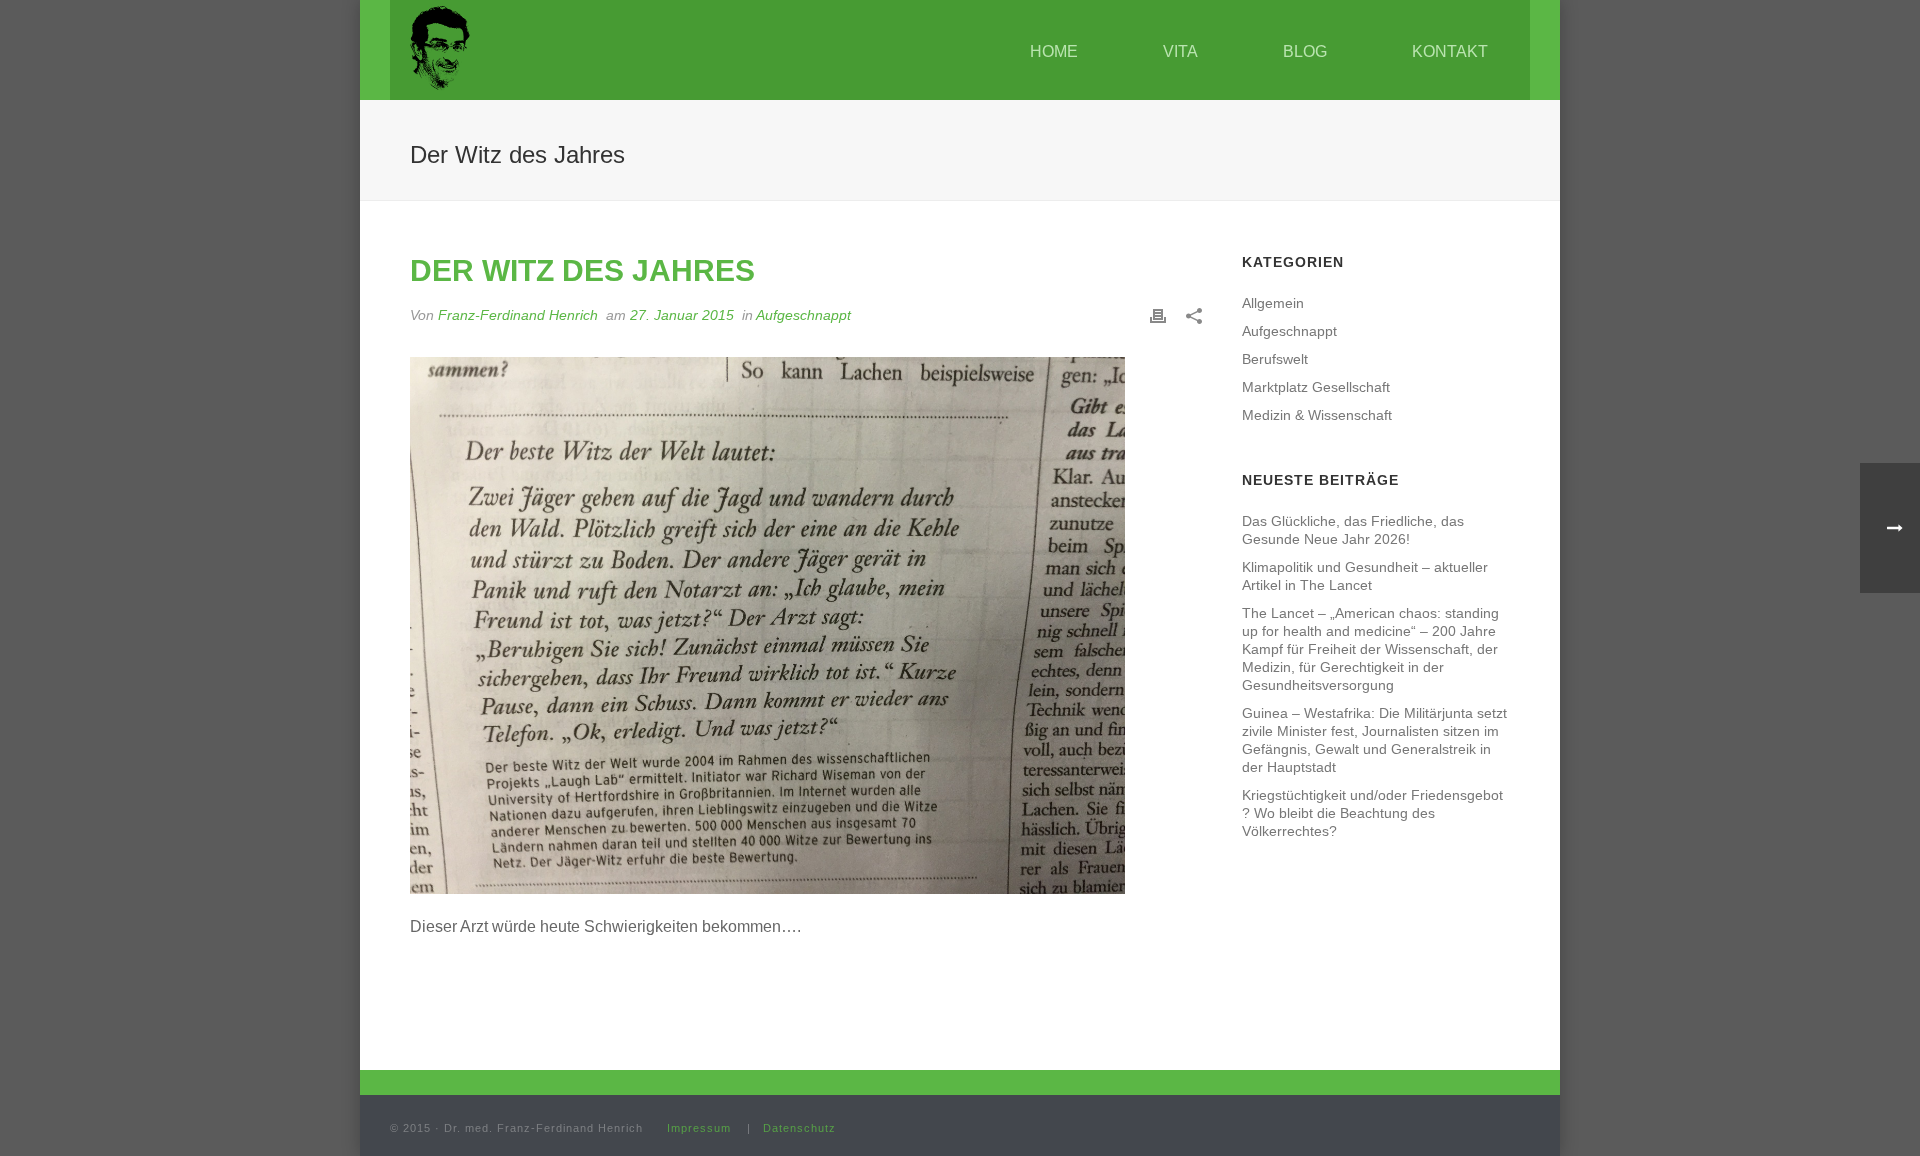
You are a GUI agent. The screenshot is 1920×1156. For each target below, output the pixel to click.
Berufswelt (1275, 359)
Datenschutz (799, 1128)
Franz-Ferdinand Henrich (518, 315)
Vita (1180, 51)
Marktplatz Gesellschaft (1316, 387)
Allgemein (1273, 303)
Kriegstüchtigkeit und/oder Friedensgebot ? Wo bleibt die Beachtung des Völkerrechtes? (1372, 813)
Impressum (699, 1128)
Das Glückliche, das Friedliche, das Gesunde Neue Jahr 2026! (1353, 530)
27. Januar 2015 (682, 315)
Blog (1305, 51)
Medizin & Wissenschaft (1317, 415)
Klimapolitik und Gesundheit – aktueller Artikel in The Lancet (1365, 576)
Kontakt (1450, 51)
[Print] (1158, 315)
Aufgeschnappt (803, 315)
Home (1054, 51)
